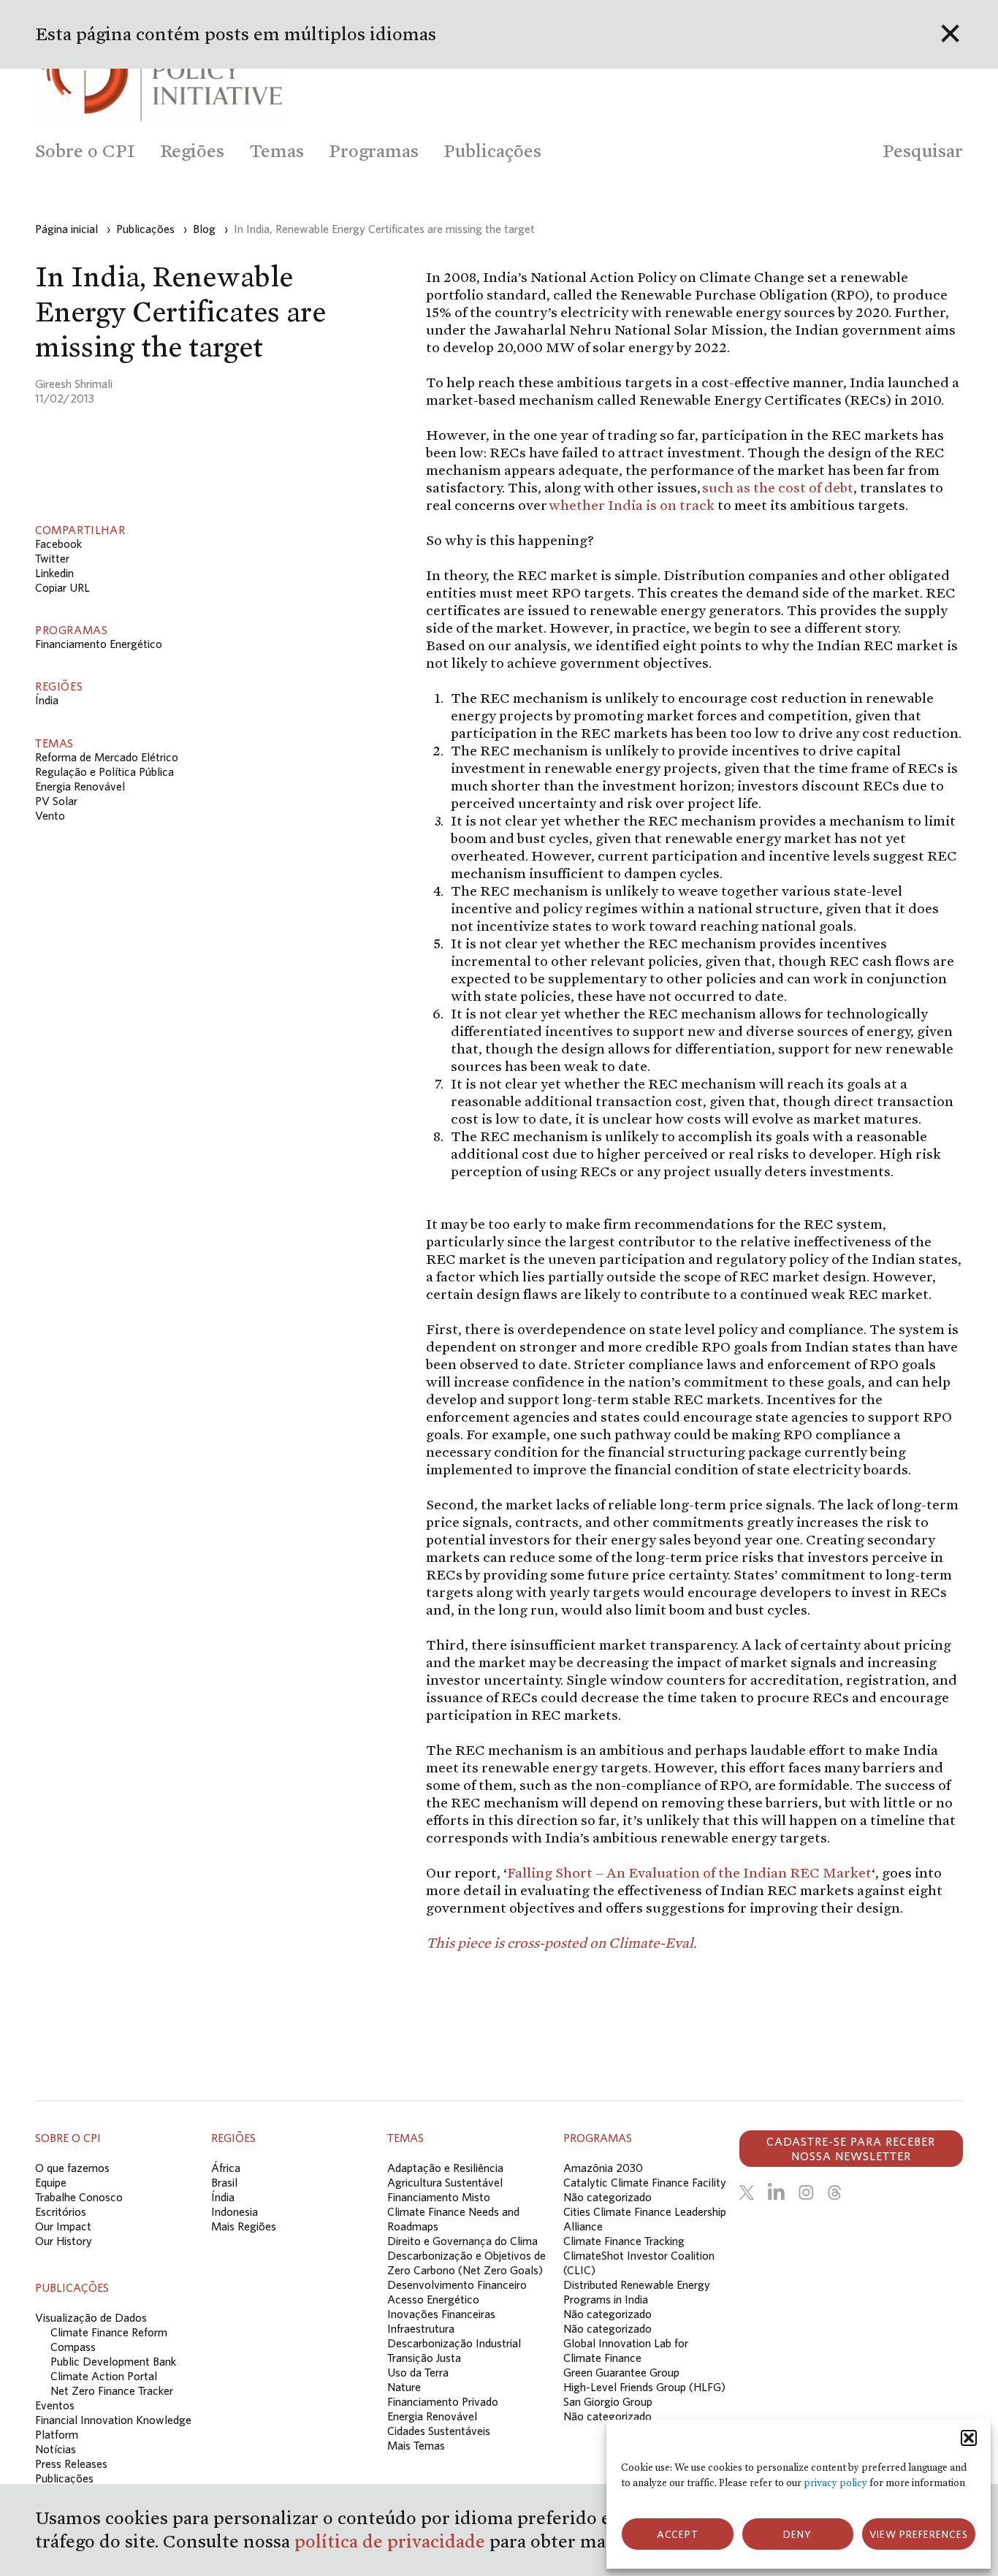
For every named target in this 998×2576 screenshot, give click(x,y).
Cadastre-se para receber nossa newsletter (851, 2149)
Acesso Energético (433, 2299)
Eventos (55, 2405)
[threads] (834, 2192)
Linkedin (54, 573)
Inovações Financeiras (441, 2314)
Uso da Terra (418, 2372)
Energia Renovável (80, 786)
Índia (47, 700)
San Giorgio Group (608, 2401)
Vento (50, 815)
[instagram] (806, 2192)
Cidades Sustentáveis (439, 2431)
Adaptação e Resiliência (445, 2168)
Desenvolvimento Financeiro (457, 2285)
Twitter (52, 558)
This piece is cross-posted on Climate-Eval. (561, 1943)
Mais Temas (416, 2445)
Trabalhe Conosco (79, 2197)
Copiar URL (62, 587)
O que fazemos (72, 2168)
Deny (797, 2534)
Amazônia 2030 (603, 2168)
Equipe (51, 2182)
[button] (969, 2438)
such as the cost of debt (778, 487)
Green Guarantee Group (621, 2372)
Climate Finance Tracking (624, 2241)
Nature (404, 2387)
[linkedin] (776, 2192)
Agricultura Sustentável (445, 2182)
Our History (64, 2241)
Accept (678, 2534)
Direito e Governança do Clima (462, 2241)
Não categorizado (607, 2197)
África (226, 2168)
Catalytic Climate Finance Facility (645, 2182)
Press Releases (71, 2463)
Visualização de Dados (91, 2317)
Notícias (56, 2449)
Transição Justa (424, 2358)
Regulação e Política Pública (104, 771)
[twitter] (747, 2192)
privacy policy (835, 2483)
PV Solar (56, 801)
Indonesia (235, 2211)
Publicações (64, 2478)
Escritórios (61, 2211)
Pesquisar (923, 151)
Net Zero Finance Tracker (112, 2390)
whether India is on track (632, 505)
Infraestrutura (421, 2328)
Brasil (224, 2182)
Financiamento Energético (99, 644)
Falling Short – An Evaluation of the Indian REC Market (689, 1872)
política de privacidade (392, 2541)
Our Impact (63, 2226)
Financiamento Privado (443, 2401)
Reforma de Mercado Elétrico (107, 757)
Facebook (58, 544)
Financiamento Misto (439, 2197)
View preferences (919, 2534)
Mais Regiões (244, 2226)
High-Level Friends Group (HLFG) (644, 2387)
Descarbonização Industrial (454, 2343)
